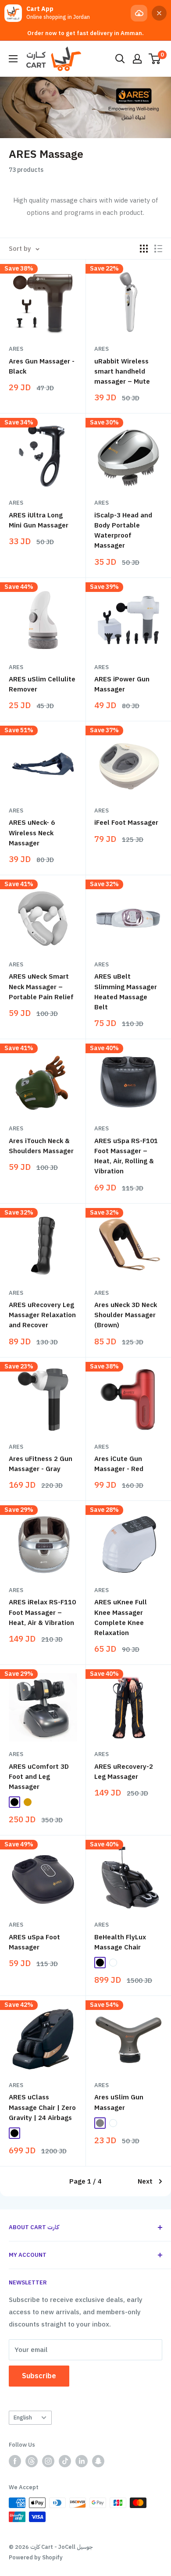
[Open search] (120, 59)
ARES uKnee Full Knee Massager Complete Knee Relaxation (121, 1618)
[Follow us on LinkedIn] (82, 2461)
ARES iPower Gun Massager (122, 684)
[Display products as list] (158, 249)
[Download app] (139, 13)
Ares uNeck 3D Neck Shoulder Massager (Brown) (126, 1315)
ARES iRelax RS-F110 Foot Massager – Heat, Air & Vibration (42, 1612)
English (23, 2417)
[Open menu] (13, 59)
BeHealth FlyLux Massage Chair (120, 1942)
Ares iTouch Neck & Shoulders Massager (41, 1146)
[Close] (159, 13)
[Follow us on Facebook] (15, 2461)
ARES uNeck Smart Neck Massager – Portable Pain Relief (41, 987)
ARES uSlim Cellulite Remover (42, 684)
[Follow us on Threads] (32, 2461)
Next (145, 2181)
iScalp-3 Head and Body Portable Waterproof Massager (123, 531)
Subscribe (39, 2376)
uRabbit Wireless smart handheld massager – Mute (122, 372)
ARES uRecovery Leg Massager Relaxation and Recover (42, 1315)
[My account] (137, 59)
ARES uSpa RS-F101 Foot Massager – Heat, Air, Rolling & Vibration (126, 1156)
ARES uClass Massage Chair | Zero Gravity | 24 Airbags (42, 2107)
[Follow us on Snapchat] (98, 2461)
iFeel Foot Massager (126, 823)
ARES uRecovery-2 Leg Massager (124, 1772)
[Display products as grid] (144, 249)
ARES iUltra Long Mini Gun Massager (39, 520)
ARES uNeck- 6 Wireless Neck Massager (32, 833)
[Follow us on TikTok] (65, 2461)
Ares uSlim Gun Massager (119, 2102)
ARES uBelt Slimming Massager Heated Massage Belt (126, 992)
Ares (16, 349)
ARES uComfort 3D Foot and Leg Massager (39, 1777)
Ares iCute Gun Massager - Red (119, 1464)
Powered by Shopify (36, 2557)
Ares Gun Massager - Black (42, 366)
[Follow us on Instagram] (48, 2461)
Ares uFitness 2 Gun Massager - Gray (41, 1464)
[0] (155, 59)
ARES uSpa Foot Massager (34, 1942)
